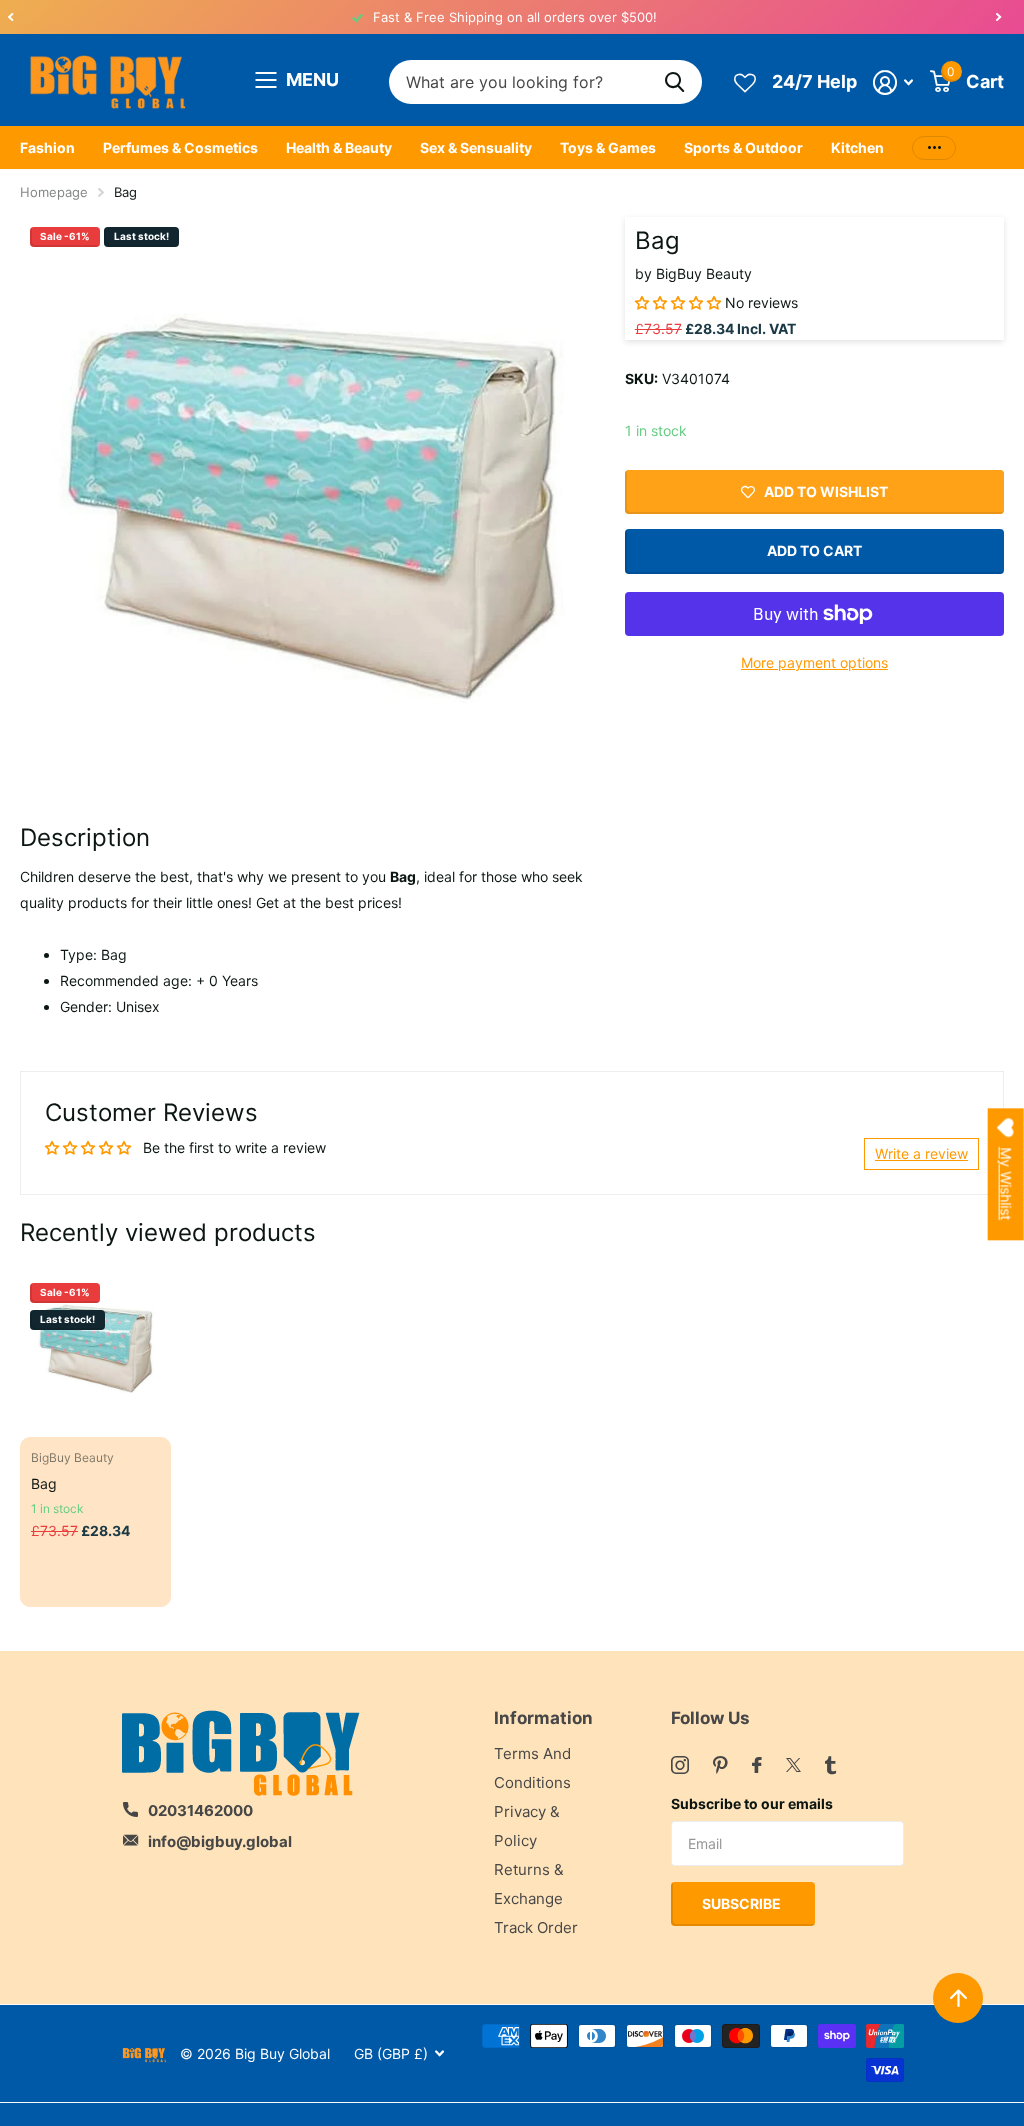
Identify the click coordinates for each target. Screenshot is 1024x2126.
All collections (47, 148)
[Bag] (95, 1348)
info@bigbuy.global (220, 1841)
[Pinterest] (720, 1765)
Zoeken (674, 82)
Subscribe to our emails (752, 1803)
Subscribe (743, 1903)
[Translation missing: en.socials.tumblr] (830, 1765)
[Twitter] (793, 1765)
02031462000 (200, 1810)
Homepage (54, 192)
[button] (10, 17)
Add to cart (814, 550)
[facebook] (757, 1765)
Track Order (536, 1927)
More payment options (814, 662)
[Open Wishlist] (745, 81)
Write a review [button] (921, 1153)
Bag (44, 1483)
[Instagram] (680, 1765)
